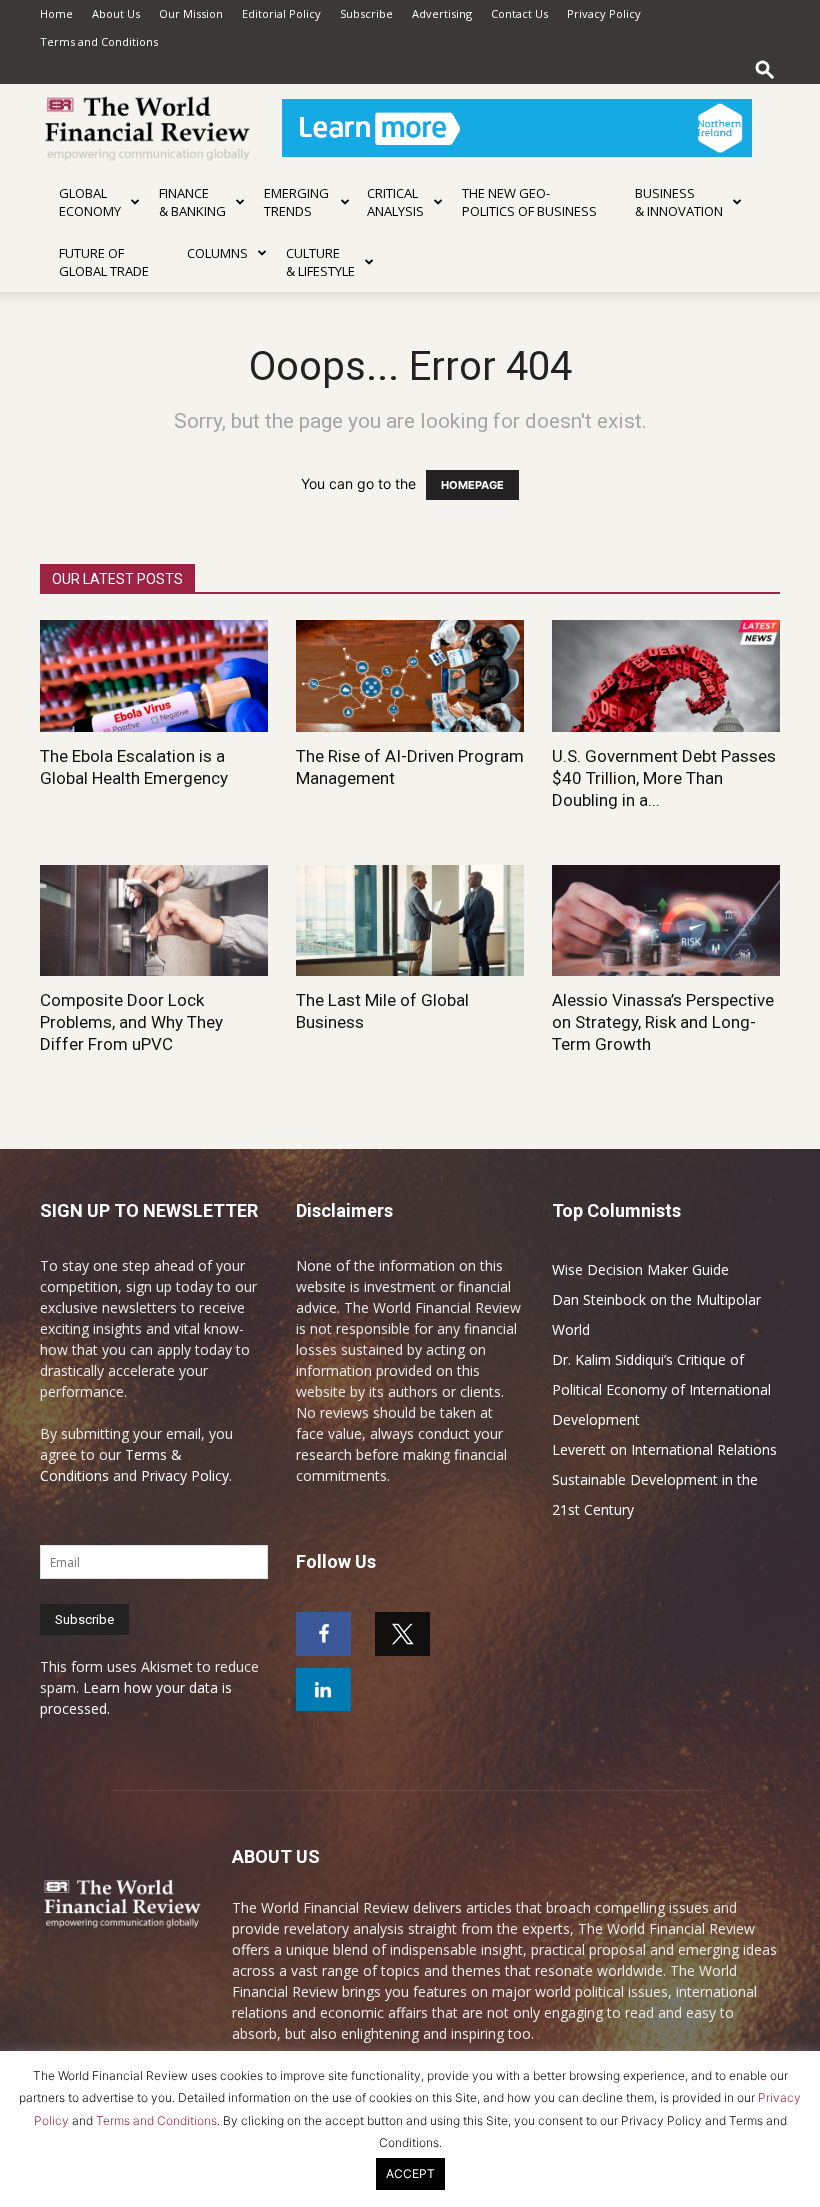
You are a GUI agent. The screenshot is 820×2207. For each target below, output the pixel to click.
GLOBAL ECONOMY (90, 202)
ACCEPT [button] (410, 2173)
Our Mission (191, 13)
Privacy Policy (604, 13)
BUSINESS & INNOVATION (679, 202)
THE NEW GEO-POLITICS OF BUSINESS (529, 202)
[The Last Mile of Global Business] (410, 921)
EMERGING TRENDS (296, 202)
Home (56, 13)
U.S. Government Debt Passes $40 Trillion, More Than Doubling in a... (664, 778)
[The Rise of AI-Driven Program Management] (410, 676)
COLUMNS (217, 253)
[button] (765, 69)
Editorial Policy (281, 13)
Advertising (442, 13)
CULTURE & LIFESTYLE (320, 262)
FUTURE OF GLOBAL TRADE (104, 262)
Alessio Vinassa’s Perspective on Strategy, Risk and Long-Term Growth (663, 1022)
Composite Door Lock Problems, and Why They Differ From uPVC (131, 1022)
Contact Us (519, 13)
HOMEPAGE (472, 485)
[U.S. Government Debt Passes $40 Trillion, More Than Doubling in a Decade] (666, 676)
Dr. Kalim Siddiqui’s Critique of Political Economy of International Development (661, 1389)
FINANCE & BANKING (192, 202)
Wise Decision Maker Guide (640, 1269)
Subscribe (366, 13)
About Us (116, 13)
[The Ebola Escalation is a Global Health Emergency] (154, 676)
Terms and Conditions (99, 41)
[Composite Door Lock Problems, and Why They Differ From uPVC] (154, 921)
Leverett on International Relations (664, 1449)
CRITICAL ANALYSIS (395, 202)
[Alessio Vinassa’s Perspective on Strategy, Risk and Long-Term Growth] (666, 921)
